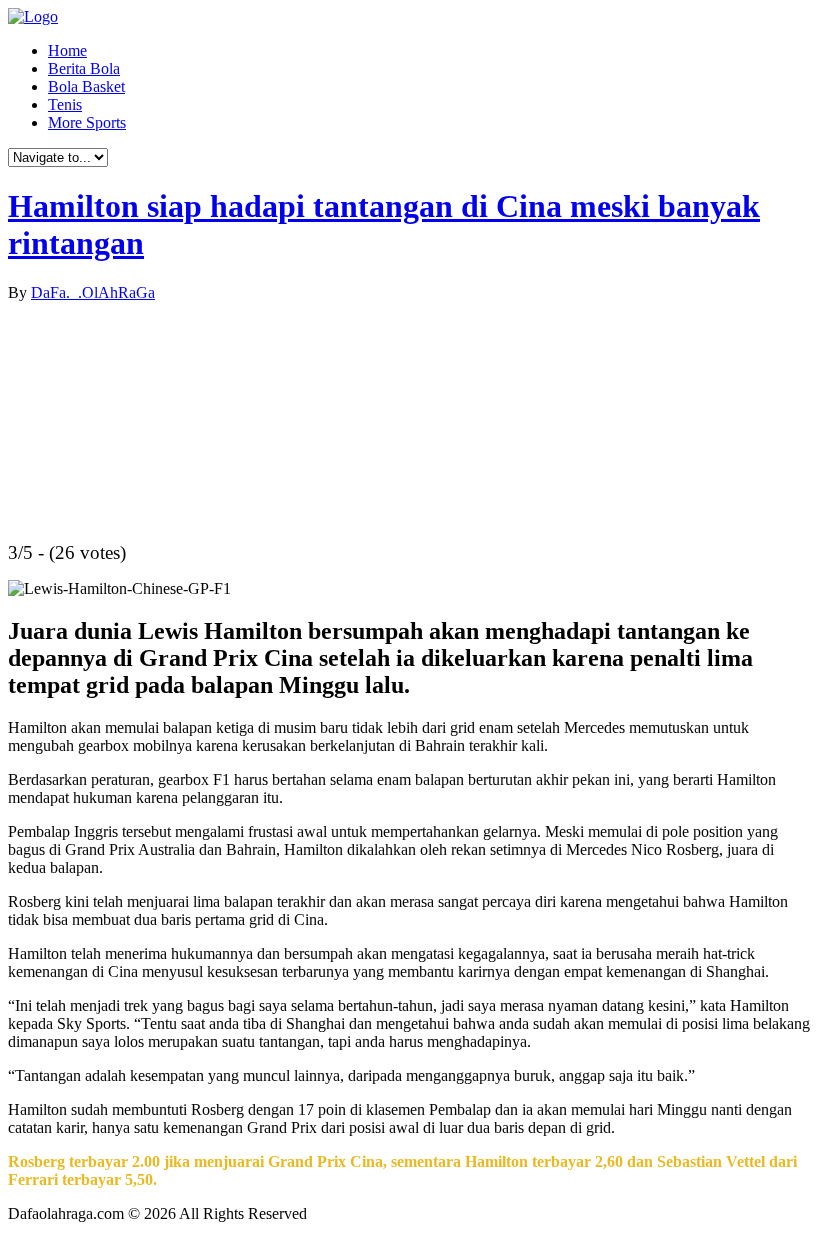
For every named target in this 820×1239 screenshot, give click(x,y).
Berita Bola (84, 68)
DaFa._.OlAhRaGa (93, 292)
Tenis (65, 104)
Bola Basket (86, 86)
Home (67, 50)
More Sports (87, 122)
